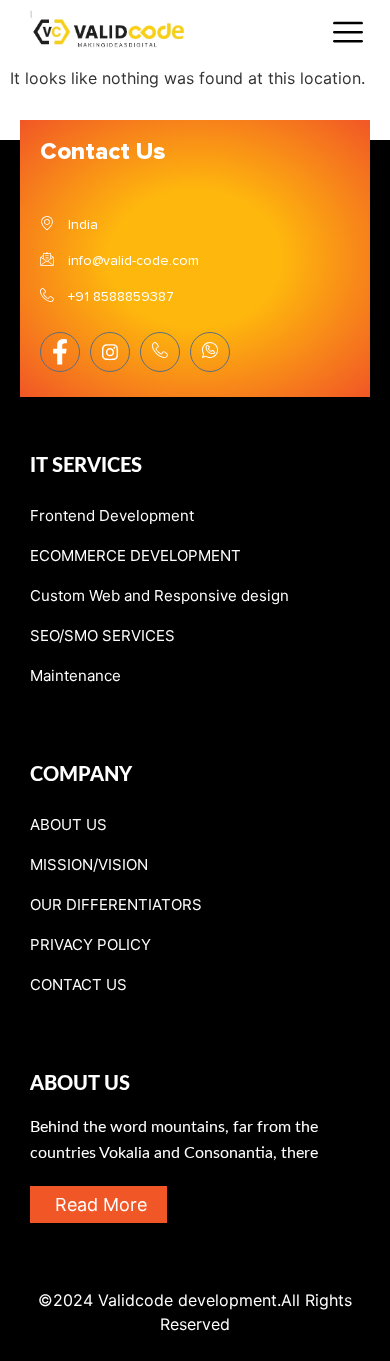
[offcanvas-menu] (348, 33)
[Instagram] (110, 352)
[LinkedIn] (160, 352)
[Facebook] (60, 352)
